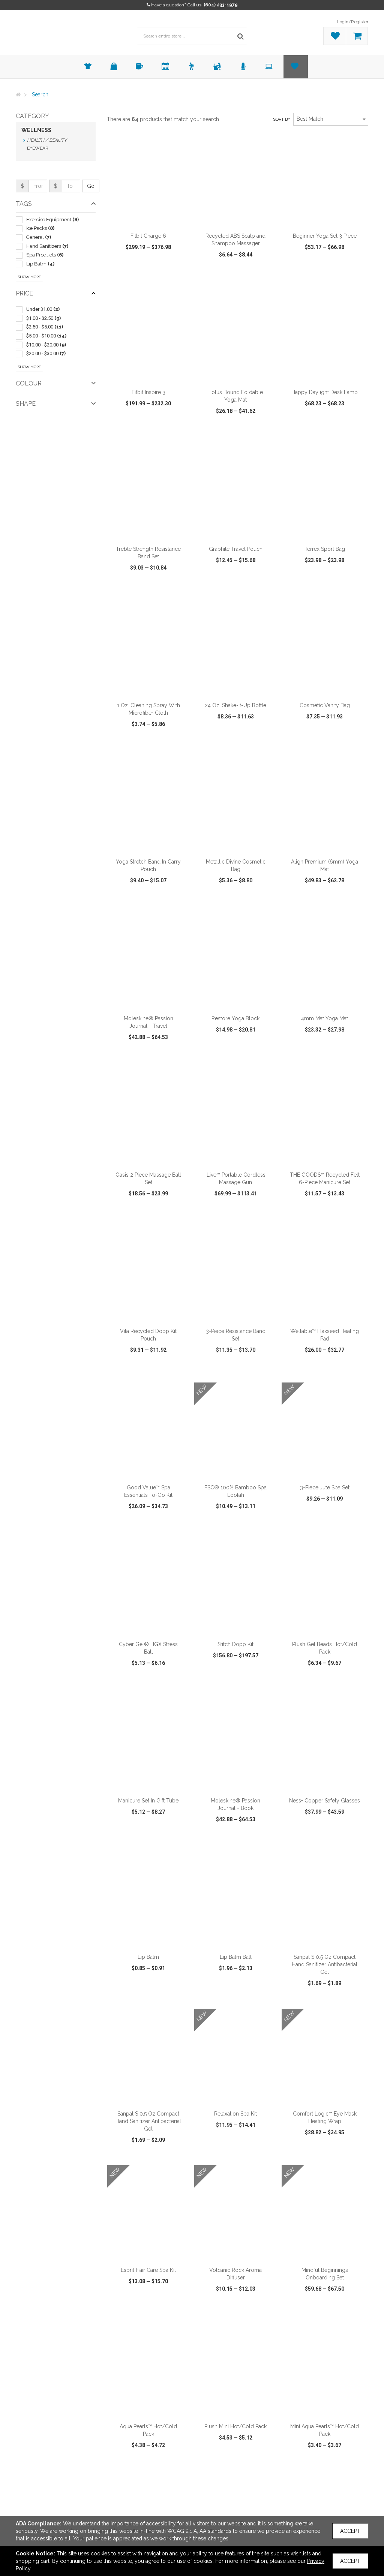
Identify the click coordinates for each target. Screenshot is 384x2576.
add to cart (153, 219)
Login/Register (353, 22)
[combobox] (331, 119)
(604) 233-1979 (221, 5)
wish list (157, 276)
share (182, 276)
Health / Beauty (47, 140)
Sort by (282, 119)
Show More (29, 277)
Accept (350, 2531)
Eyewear (38, 148)
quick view (126, 276)
